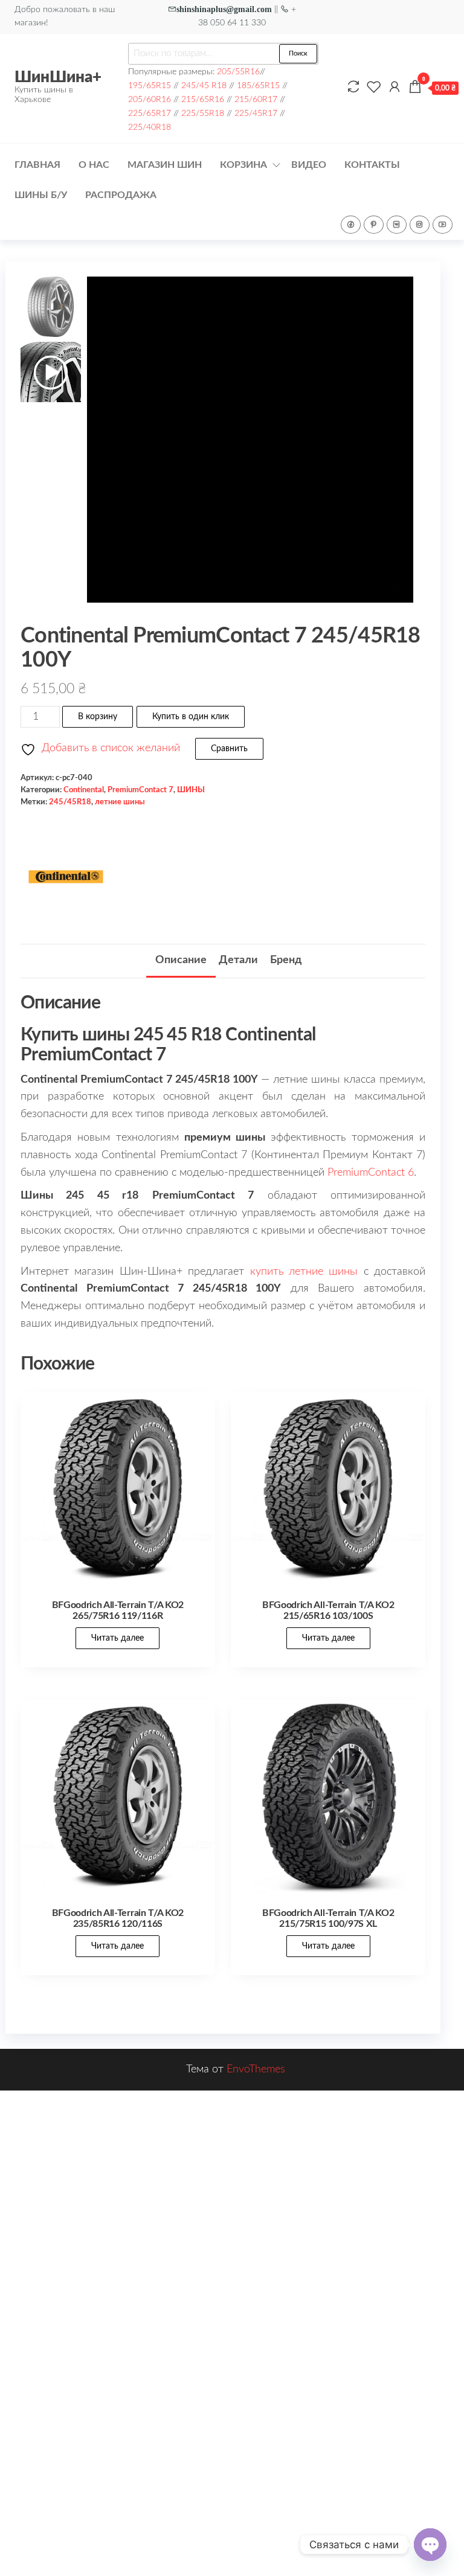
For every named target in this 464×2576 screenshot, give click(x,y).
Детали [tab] (238, 960)
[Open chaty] (430, 2545)
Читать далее (118, 1638)
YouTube (443, 225)
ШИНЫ (191, 790)
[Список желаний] (374, 88)
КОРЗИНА (243, 165)
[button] (398, 446)
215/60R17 (256, 99)
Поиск (298, 53)
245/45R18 (70, 802)
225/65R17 (150, 113)
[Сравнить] (353, 88)
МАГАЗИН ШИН (165, 165)
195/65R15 (150, 85)
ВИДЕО (309, 165)
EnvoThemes (256, 2069)
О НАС (94, 165)
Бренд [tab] (286, 960)
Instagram (420, 225)
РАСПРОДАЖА (121, 195)
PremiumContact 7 (140, 790)
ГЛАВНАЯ (37, 165)
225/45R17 (256, 113)
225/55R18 (203, 113)
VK (397, 225)
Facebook (351, 225)
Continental (84, 790)
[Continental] (66, 877)
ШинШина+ (58, 77)
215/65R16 (203, 99)
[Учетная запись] (395, 88)
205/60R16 (150, 99)
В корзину (98, 717)
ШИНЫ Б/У (41, 195)
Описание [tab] (181, 960)
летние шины (120, 802)
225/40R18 (150, 127)
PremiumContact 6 (371, 1173)
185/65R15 (258, 85)
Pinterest (374, 225)
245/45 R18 (204, 85)
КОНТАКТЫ (372, 165)
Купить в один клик (191, 717)
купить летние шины (304, 1272)
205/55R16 (238, 72)
